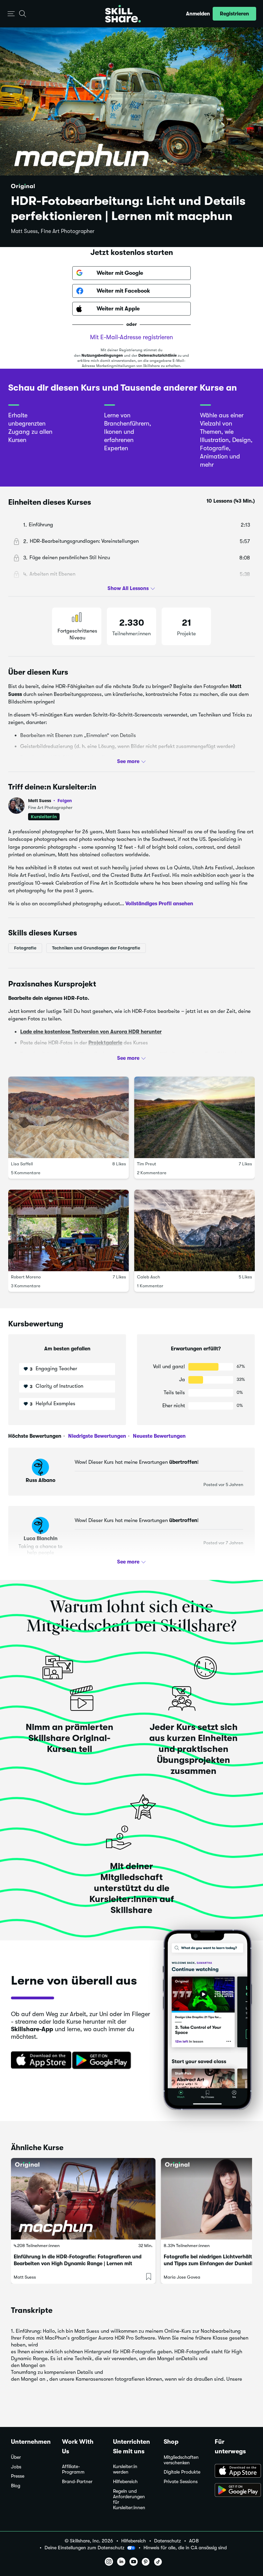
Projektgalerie (105, 1043)
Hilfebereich (125, 2482)
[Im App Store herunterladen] (39, 2061)
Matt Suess (50, 801)
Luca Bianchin (41, 1538)
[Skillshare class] (83, 2199)
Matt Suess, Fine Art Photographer (53, 231)
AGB (194, 2541)
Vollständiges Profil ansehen (159, 903)
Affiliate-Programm (73, 2469)
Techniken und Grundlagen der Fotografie (96, 948)
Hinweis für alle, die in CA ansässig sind (185, 2548)
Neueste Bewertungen (159, 1436)
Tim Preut (147, 1164)
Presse (18, 2476)
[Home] (123, 14)
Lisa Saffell (22, 1164)
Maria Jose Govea (182, 2277)
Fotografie (25, 948)
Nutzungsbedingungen (102, 355)
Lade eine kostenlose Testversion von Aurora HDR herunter (91, 1031)
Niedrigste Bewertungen (96, 1436)
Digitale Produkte (182, 2472)
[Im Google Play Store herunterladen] (103, 2061)
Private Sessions (181, 2482)
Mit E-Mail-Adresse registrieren (131, 337)
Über (16, 2457)
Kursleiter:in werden (125, 2469)
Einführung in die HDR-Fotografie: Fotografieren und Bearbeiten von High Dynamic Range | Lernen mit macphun (78, 2264)
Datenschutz (167, 2541)
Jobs (16, 2467)
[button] (11, 14)
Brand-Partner (77, 2482)
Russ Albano (41, 1480)
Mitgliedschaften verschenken (181, 2460)
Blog (16, 2486)
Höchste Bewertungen (35, 1436)
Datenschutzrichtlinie (158, 355)
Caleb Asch (148, 1277)
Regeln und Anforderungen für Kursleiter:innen (129, 2499)
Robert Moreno (26, 1277)
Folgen (65, 800)
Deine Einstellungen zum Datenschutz (84, 2548)
